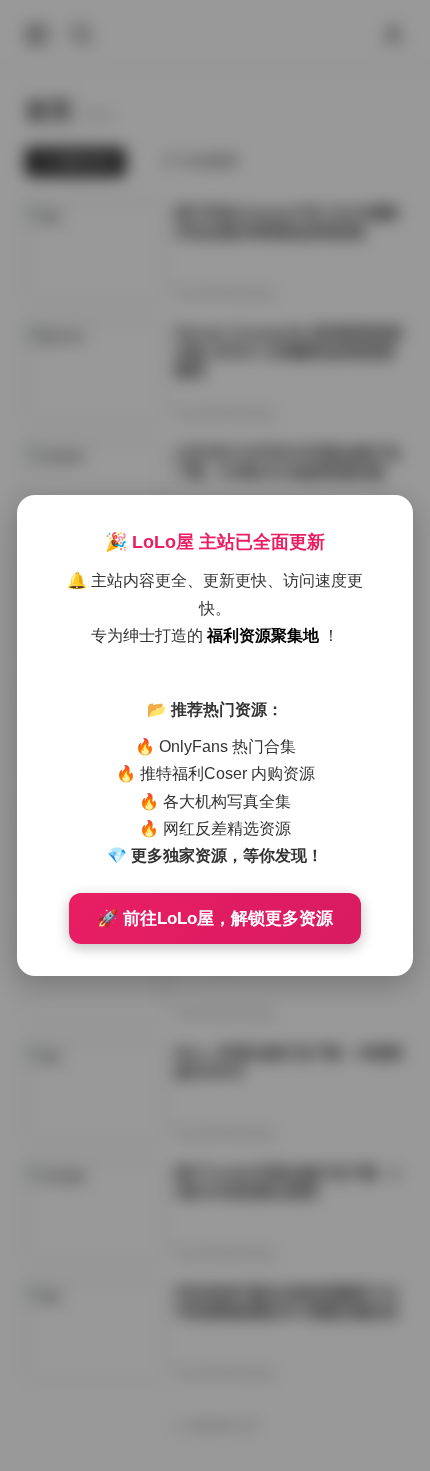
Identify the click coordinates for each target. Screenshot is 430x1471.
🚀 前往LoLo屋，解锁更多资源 (215, 918)
